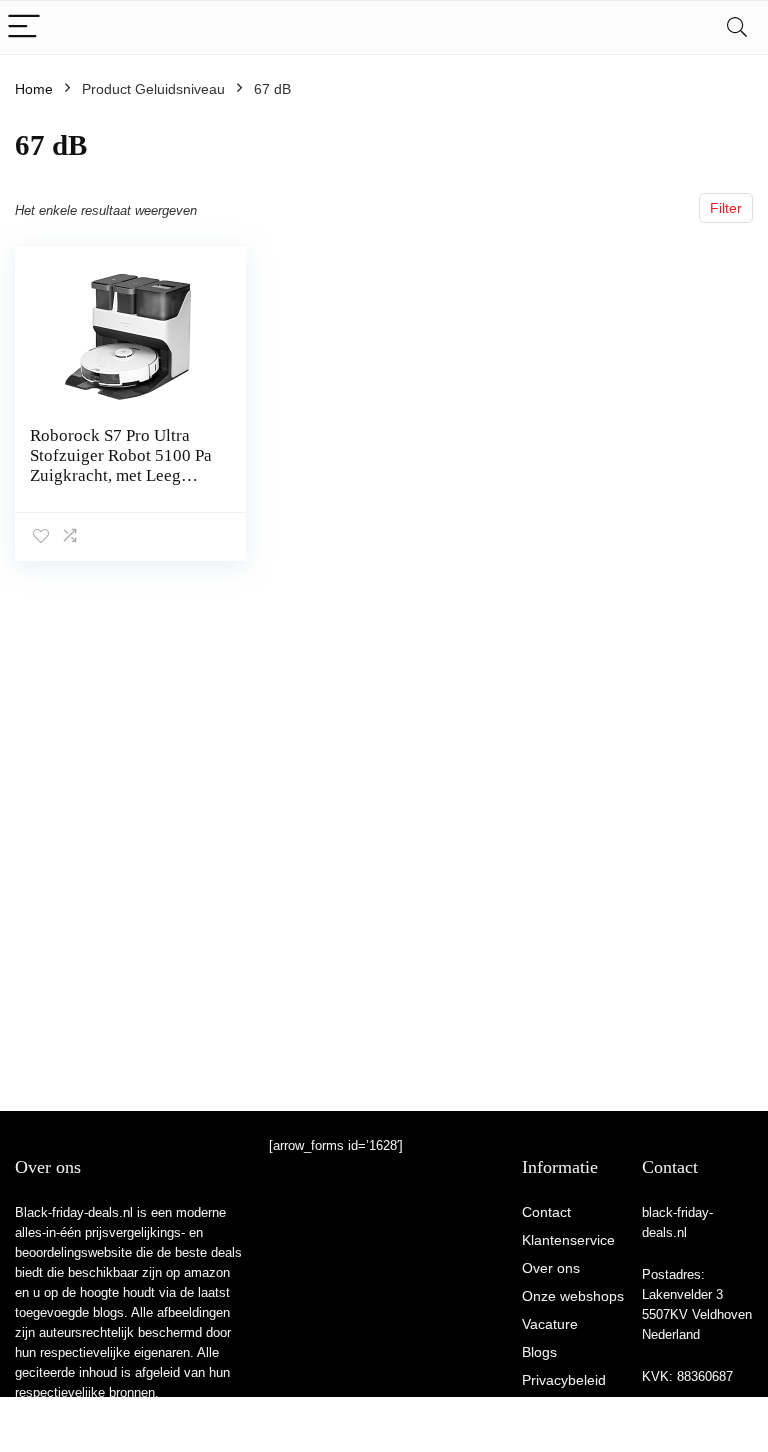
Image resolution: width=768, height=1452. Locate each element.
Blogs (539, 1352)
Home (34, 89)
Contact (546, 1212)
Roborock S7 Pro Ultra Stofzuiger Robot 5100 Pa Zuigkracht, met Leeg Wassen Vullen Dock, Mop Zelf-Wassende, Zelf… (121, 485)
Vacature (550, 1324)
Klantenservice (568, 1240)
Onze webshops (573, 1296)
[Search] (737, 27)
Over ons (551, 1268)
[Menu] (24, 27)
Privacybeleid (564, 1380)
